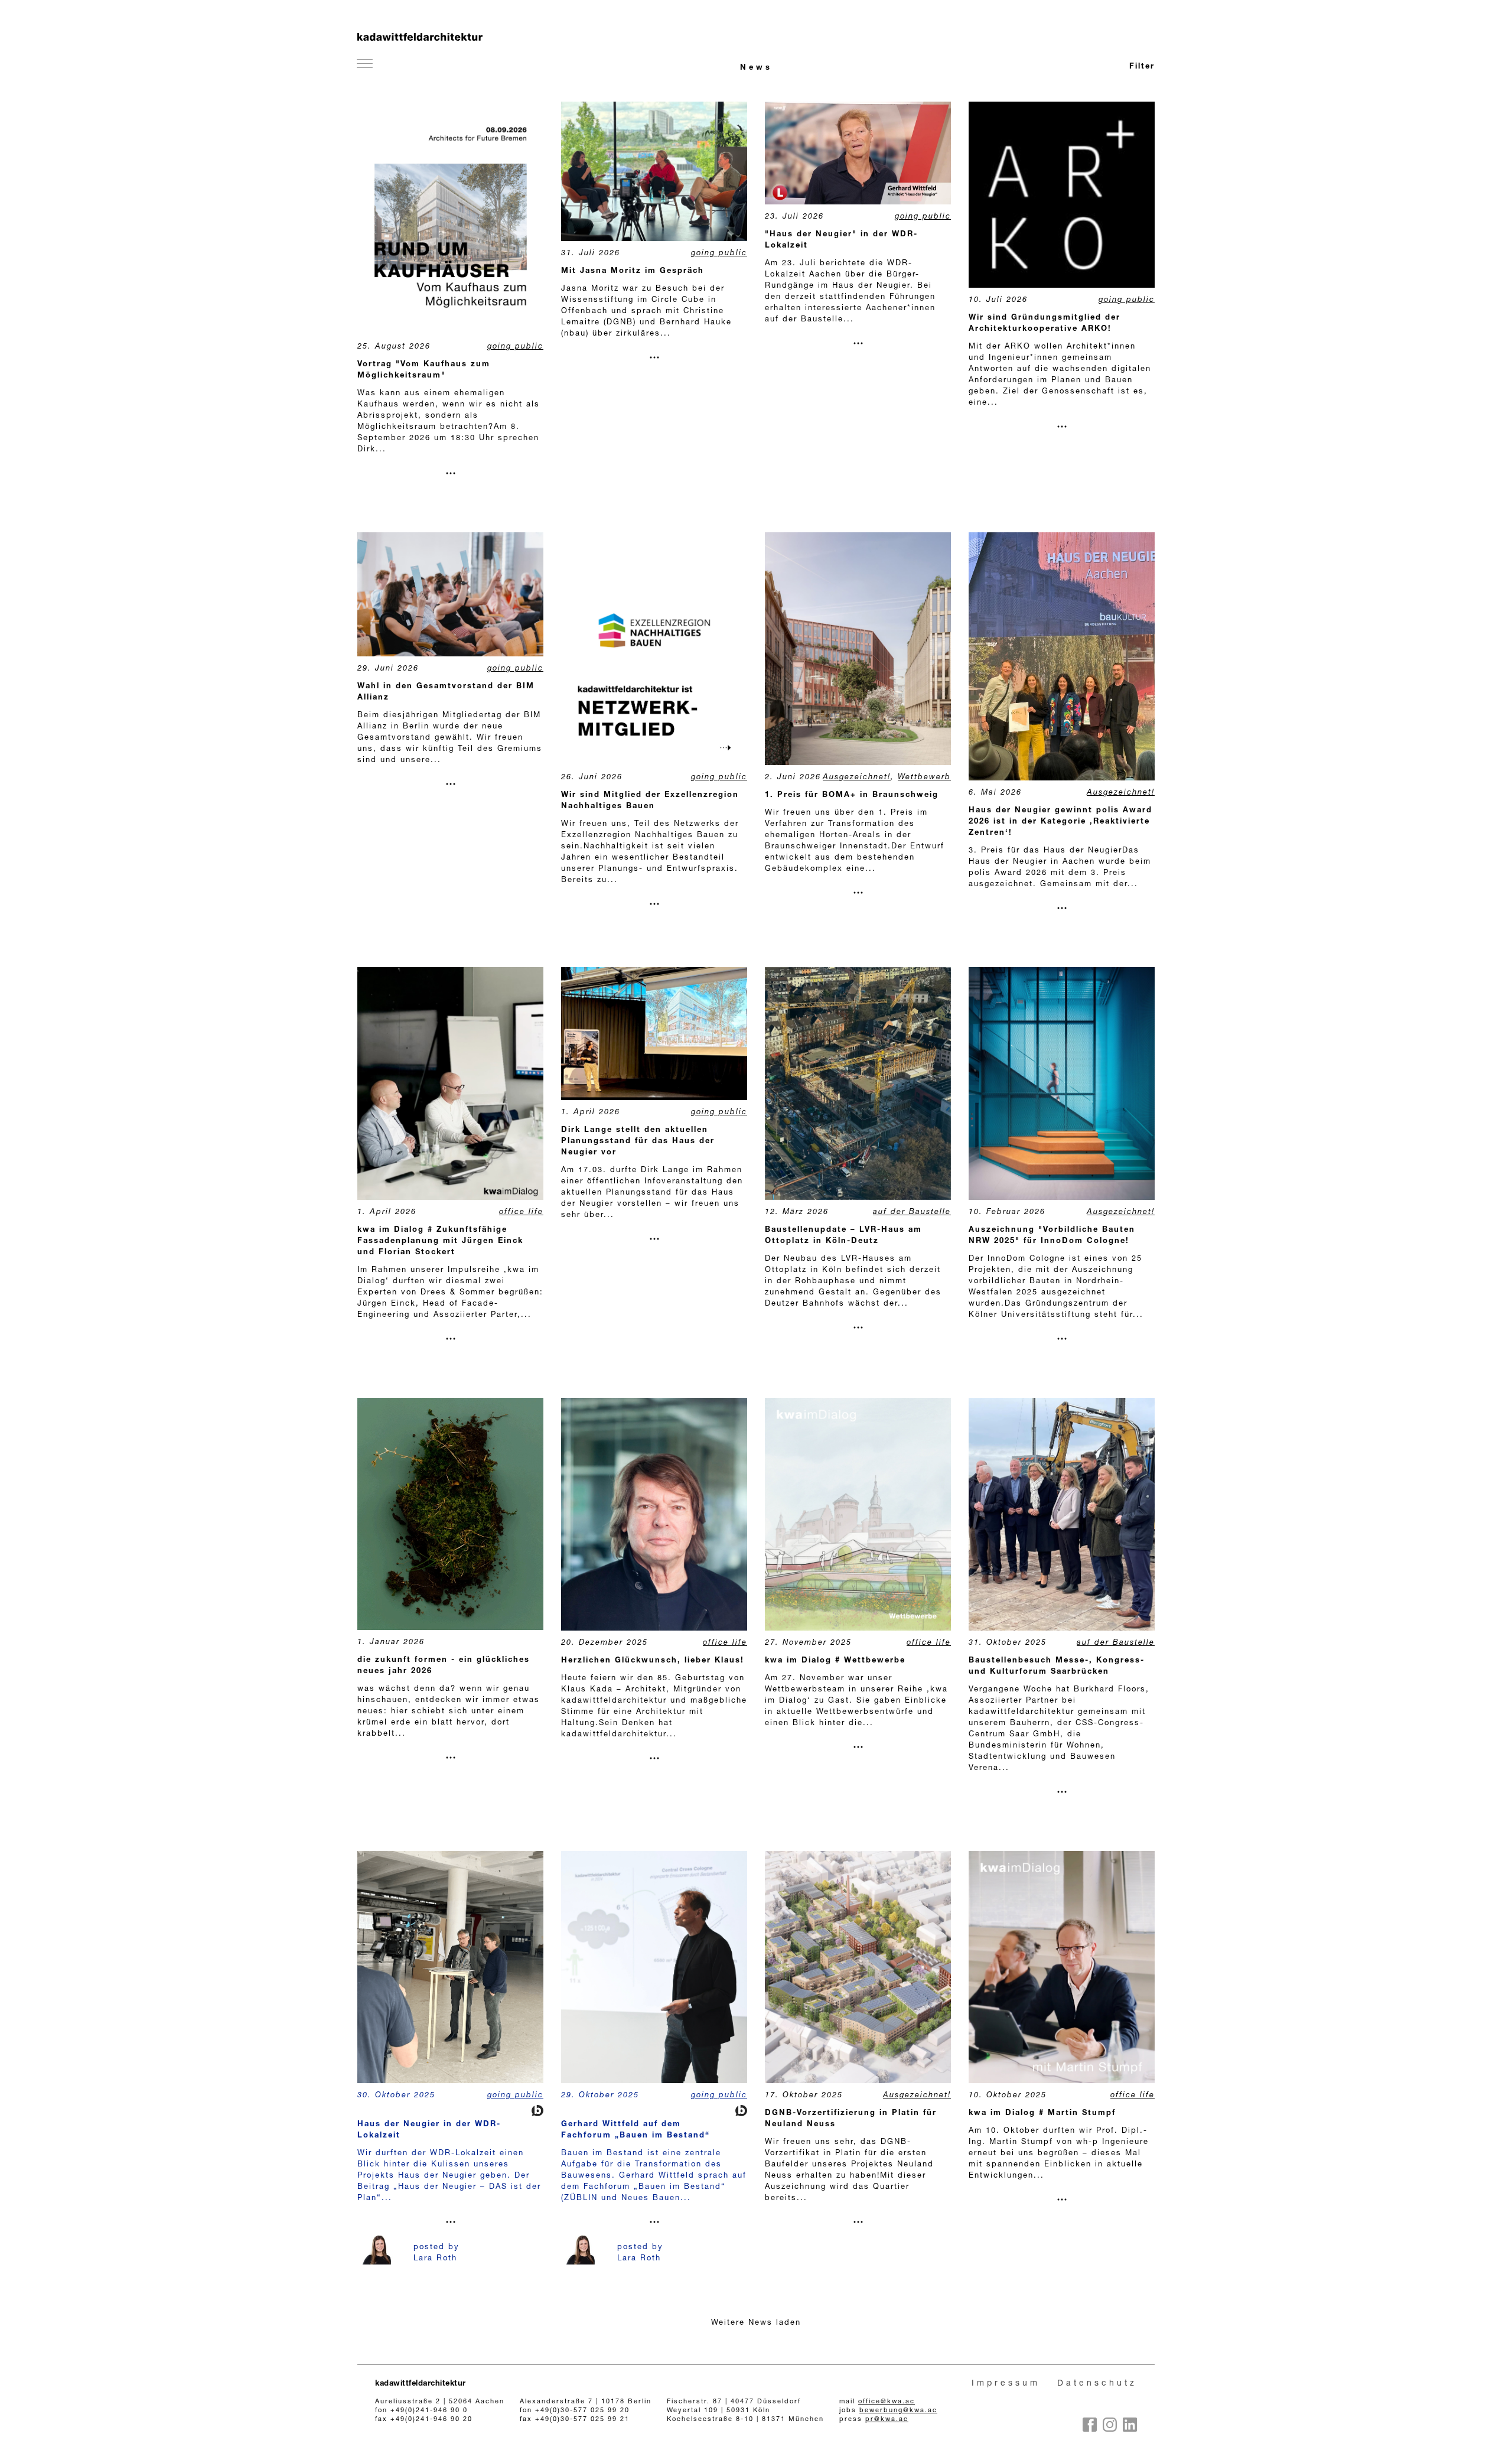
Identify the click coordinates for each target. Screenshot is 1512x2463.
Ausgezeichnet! (857, 778)
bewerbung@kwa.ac (898, 2411)
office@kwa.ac (887, 2402)
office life (521, 1213)
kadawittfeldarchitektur (421, 2384)
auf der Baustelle (912, 1213)
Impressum (1006, 2384)
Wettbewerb (924, 778)
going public (515, 347)
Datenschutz (1097, 2384)
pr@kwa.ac (887, 2420)
